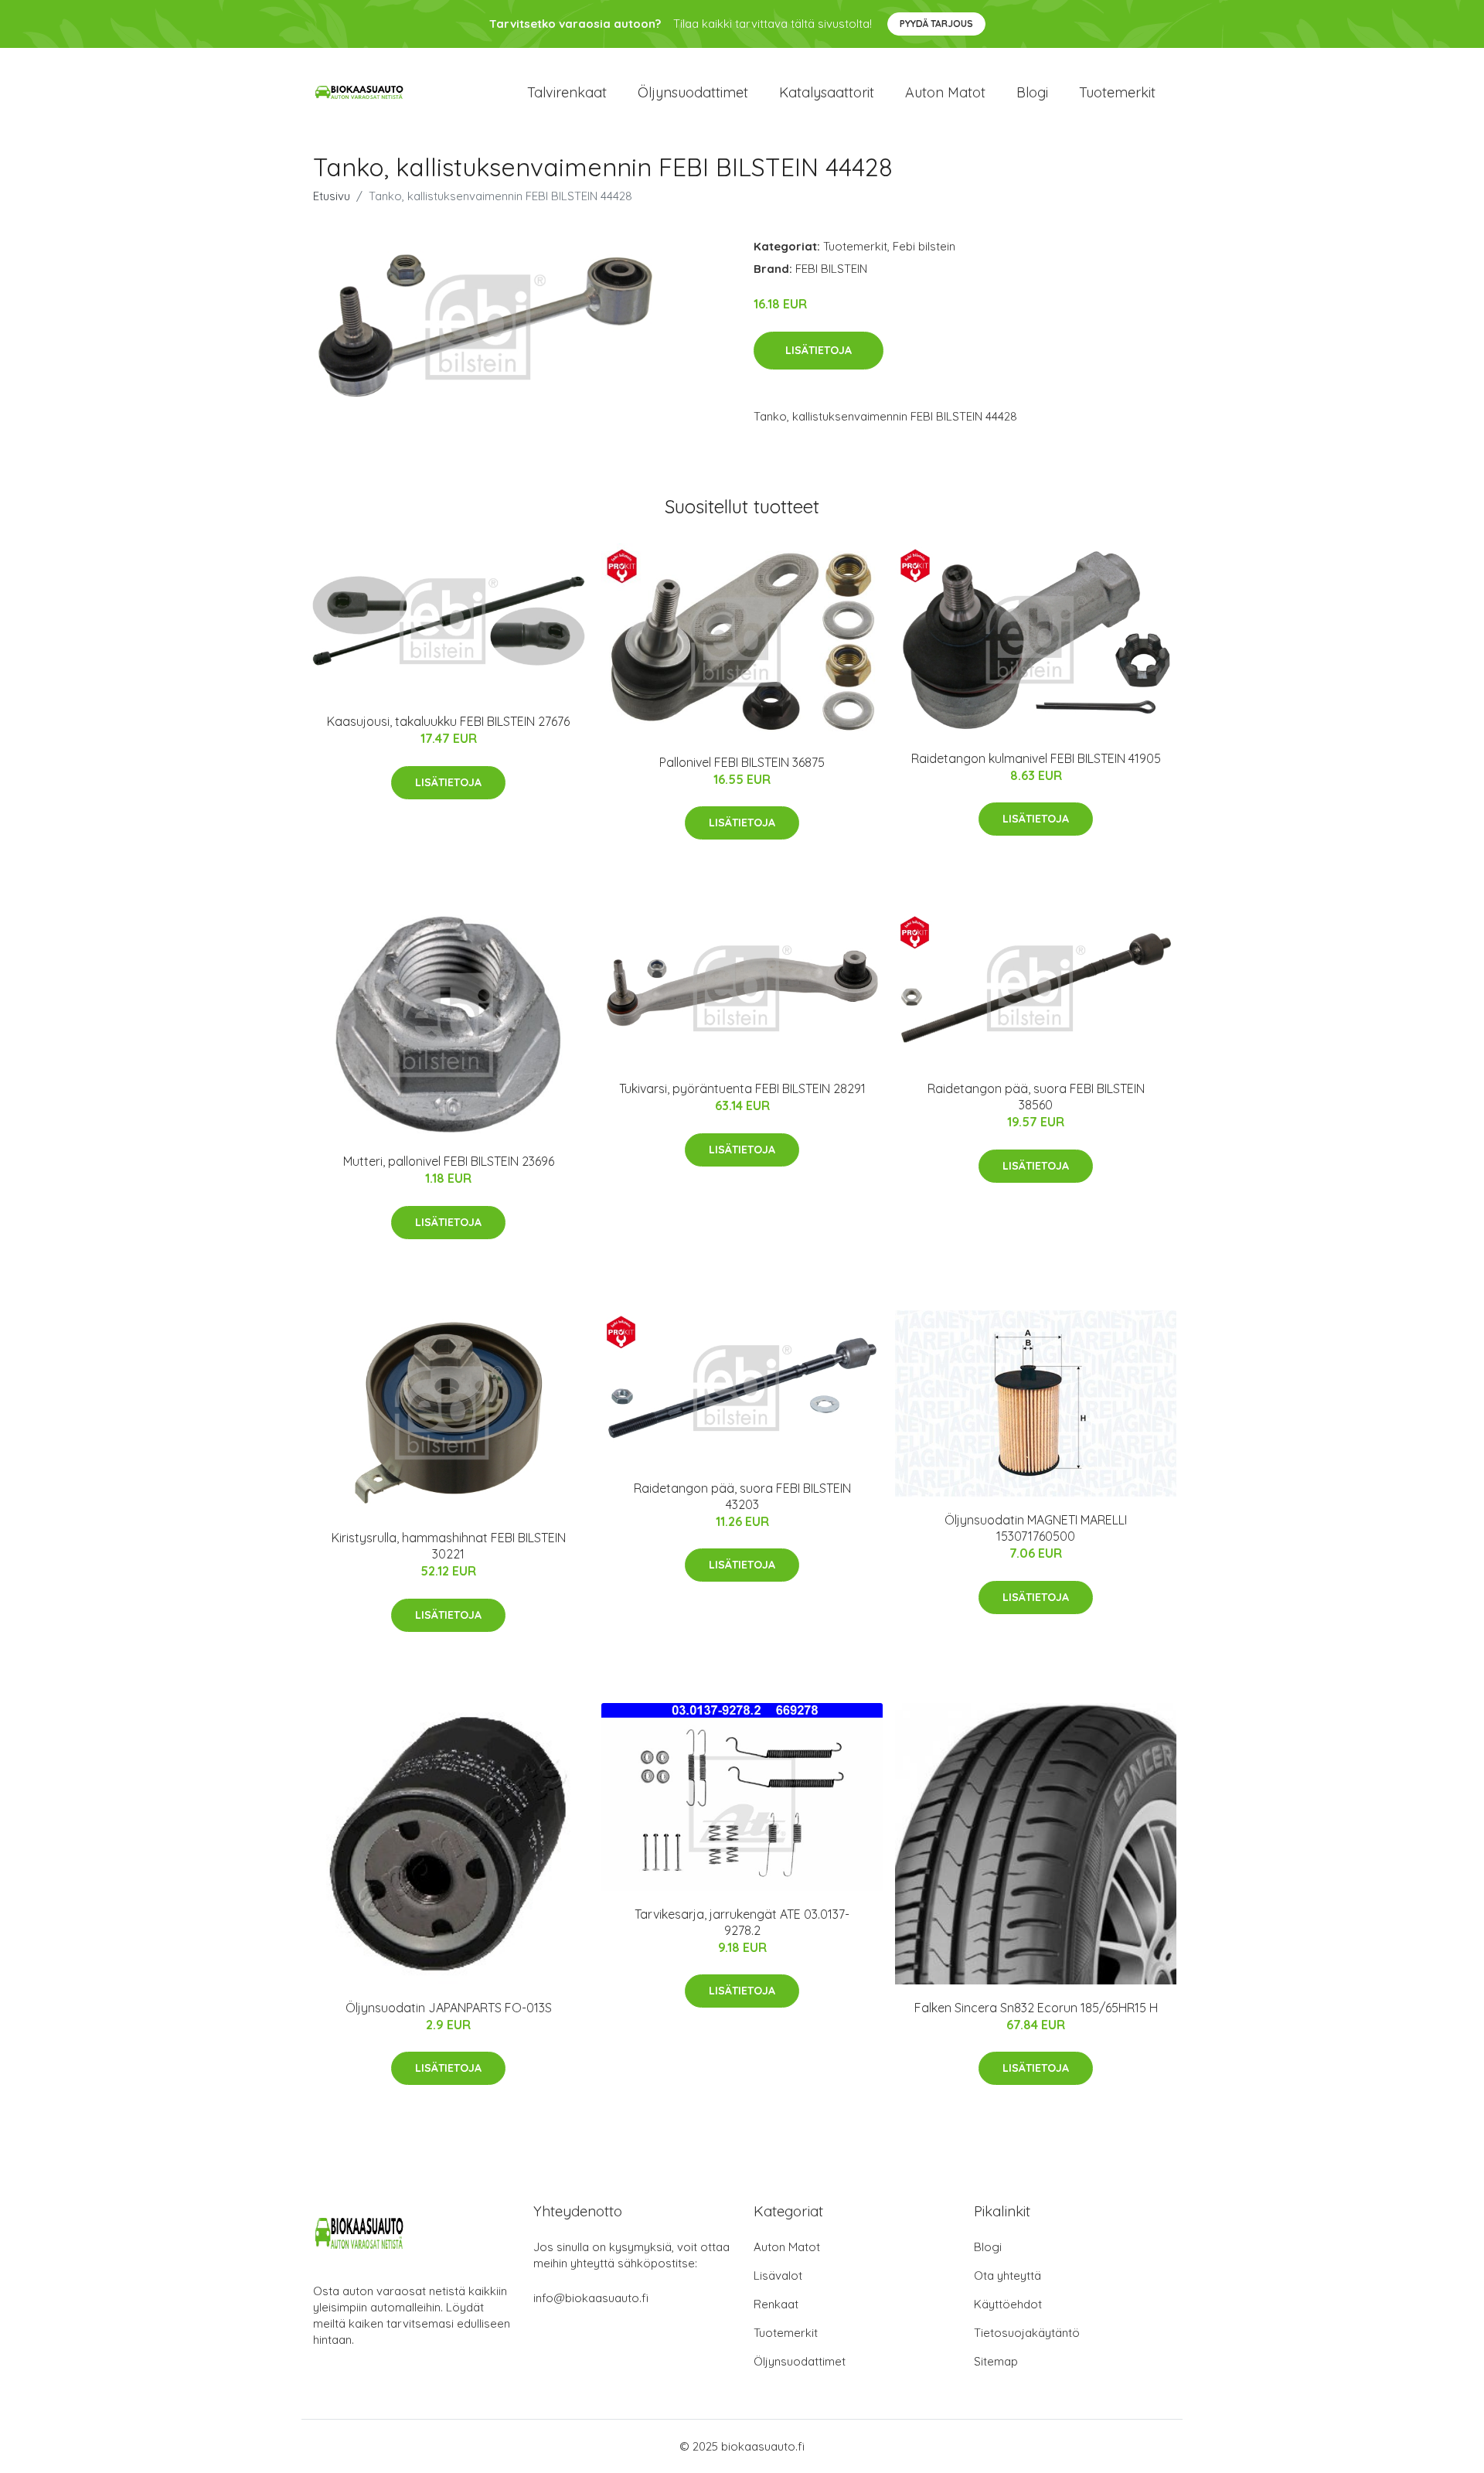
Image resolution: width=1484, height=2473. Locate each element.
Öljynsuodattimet (693, 92)
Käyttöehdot (1008, 2304)
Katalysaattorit (827, 92)
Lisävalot (778, 2275)
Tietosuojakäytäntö (1027, 2333)
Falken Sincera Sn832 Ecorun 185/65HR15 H (1036, 2008)
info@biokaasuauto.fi (591, 2298)
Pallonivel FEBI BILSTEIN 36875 (742, 762)
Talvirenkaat (567, 92)
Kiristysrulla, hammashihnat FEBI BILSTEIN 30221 (449, 1546)
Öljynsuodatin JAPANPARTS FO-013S (449, 2008)
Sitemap (996, 2361)
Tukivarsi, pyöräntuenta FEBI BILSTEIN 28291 (742, 1088)
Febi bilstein (924, 246)
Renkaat (776, 2304)
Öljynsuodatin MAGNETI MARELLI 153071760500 (1036, 1528)
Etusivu (332, 196)
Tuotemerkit (1117, 92)
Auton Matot (787, 2247)
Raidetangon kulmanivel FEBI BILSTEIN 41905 (1036, 758)
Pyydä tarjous (936, 24)
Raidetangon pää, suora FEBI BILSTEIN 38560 (1036, 1097)
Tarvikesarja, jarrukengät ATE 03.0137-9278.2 (742, 1922)
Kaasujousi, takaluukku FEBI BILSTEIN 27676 (448, 721)
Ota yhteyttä (1007, 2275)
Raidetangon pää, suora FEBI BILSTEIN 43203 (742, 1496)
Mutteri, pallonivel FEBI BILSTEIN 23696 (449, 1161)
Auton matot (945, 92)
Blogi (1032, 92)
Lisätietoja (819, 350)
